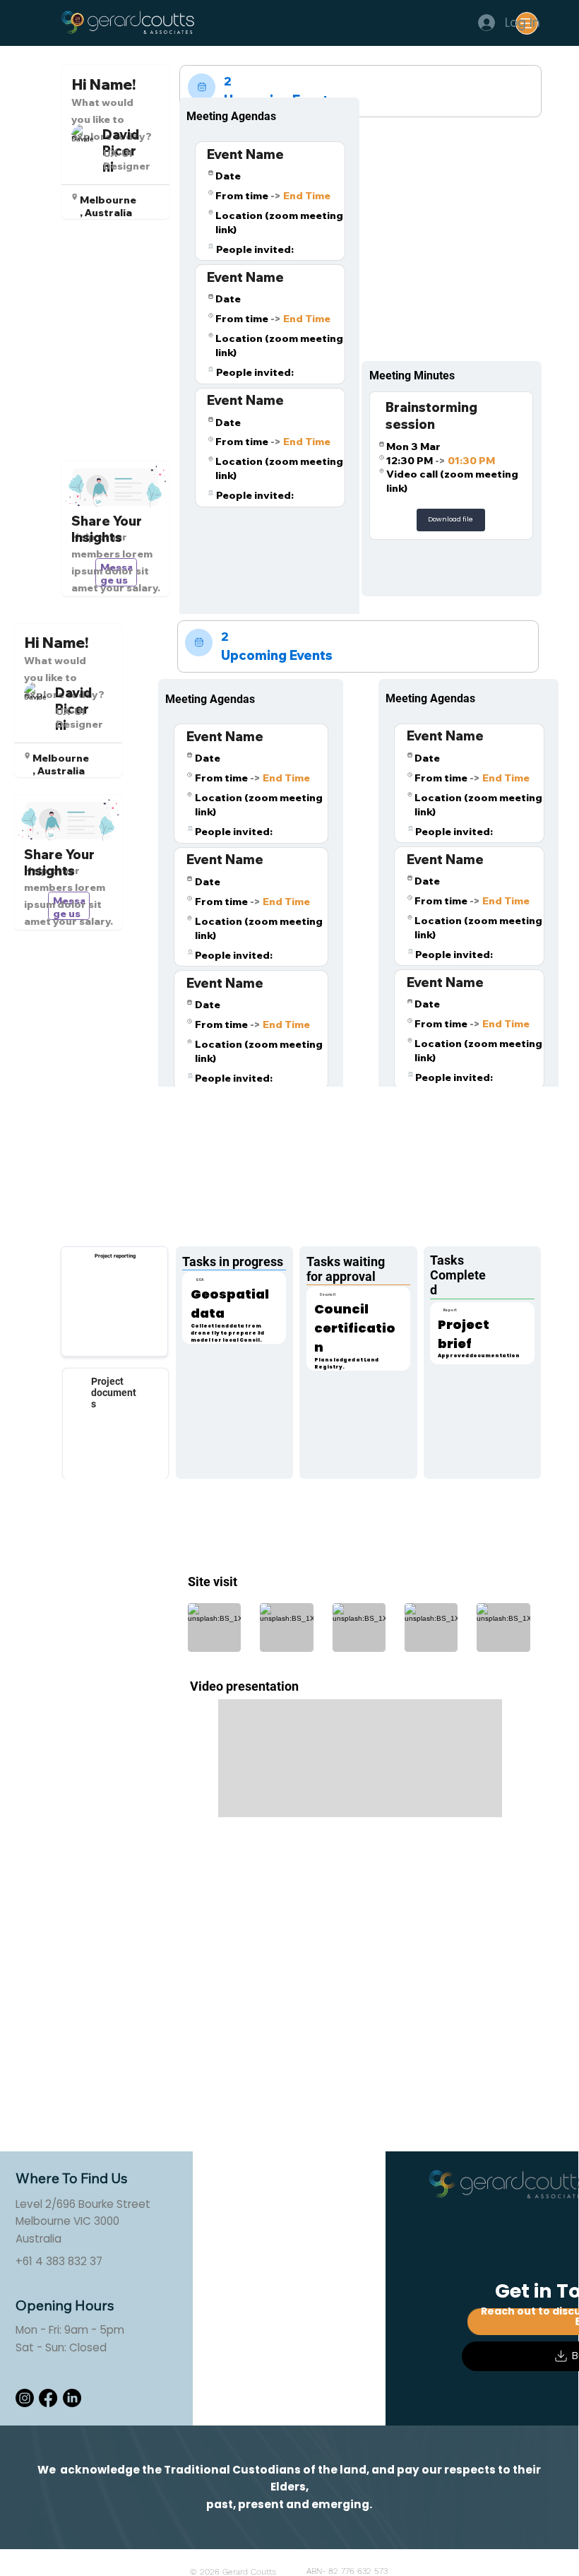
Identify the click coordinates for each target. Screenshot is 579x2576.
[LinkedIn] (72, 2398)
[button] (451, 520)
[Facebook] (48, 2398)
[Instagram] (25, 2398)
